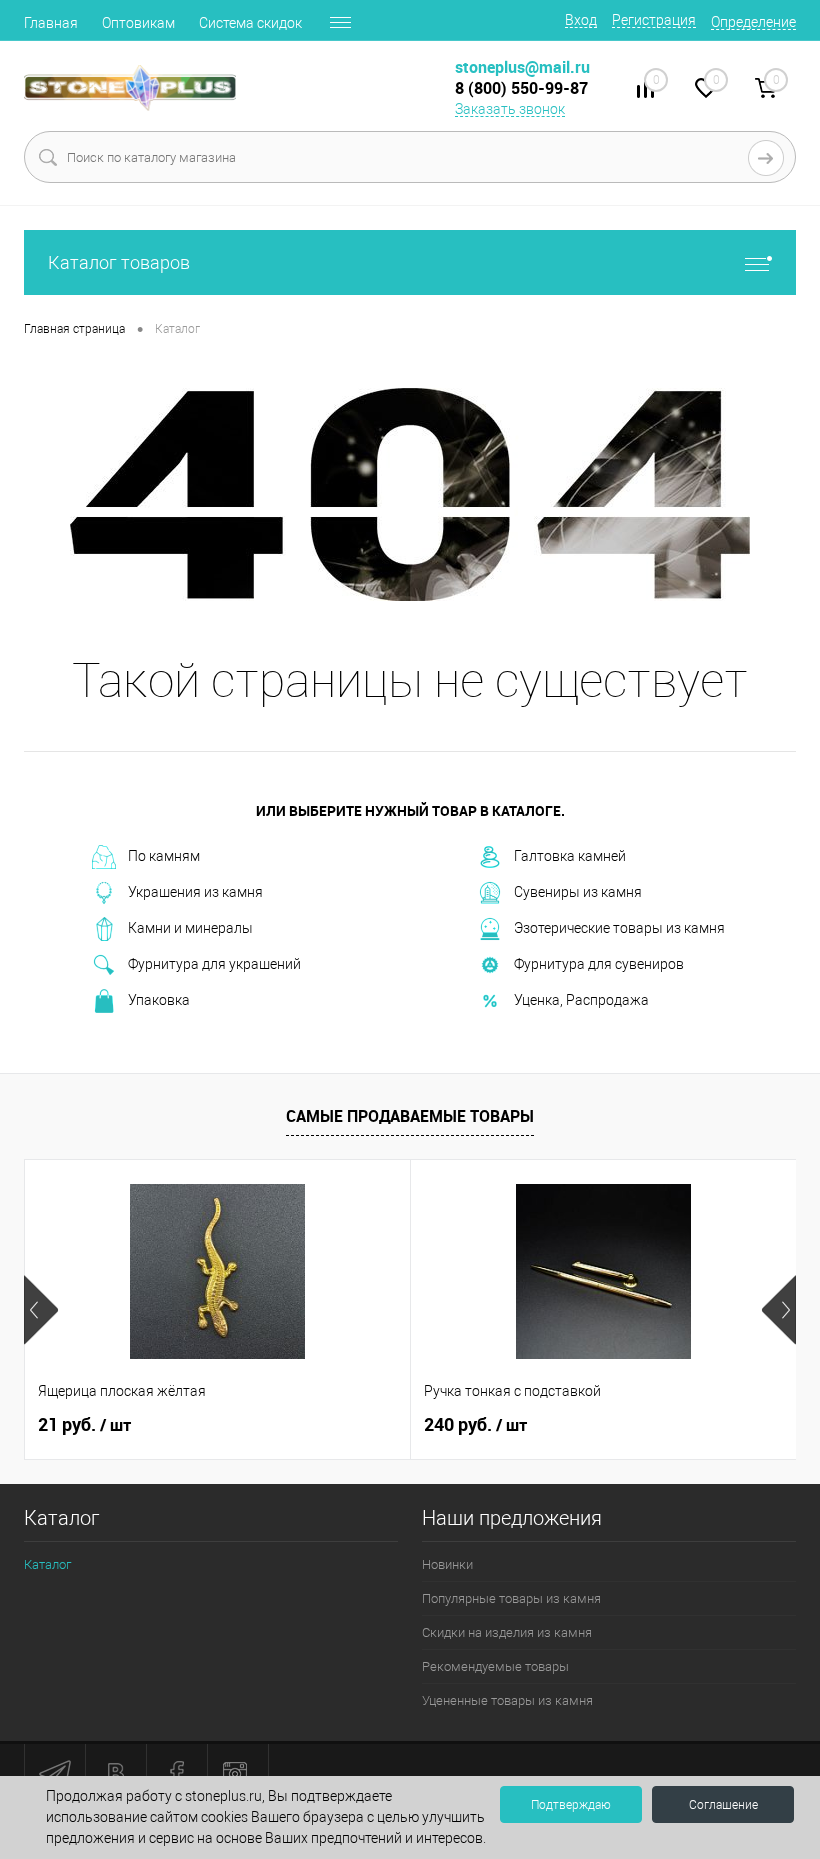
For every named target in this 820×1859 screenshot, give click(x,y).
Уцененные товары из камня (507, 1700)
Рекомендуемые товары (495, 1666)
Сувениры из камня (578, 892)
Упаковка (159, 1000)
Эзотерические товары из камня (619, 928)
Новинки (447, 1564)
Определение (753, 22)
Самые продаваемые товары (410, 1116)
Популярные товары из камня (511, 1598)
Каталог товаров (119, 262)
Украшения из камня (195, 892)
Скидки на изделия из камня (507, 1632)
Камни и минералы (190, 928)
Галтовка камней (570, 856)
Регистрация (654, 20)
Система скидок (250, 23)
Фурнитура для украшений (214, 964)
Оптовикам (138, 23)
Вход (581, 20)
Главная (51, 23)
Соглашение (723, 1805)
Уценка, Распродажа (581, 1000)
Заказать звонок (510, 109)
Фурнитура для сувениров (599, 964)
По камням (164, 856)
